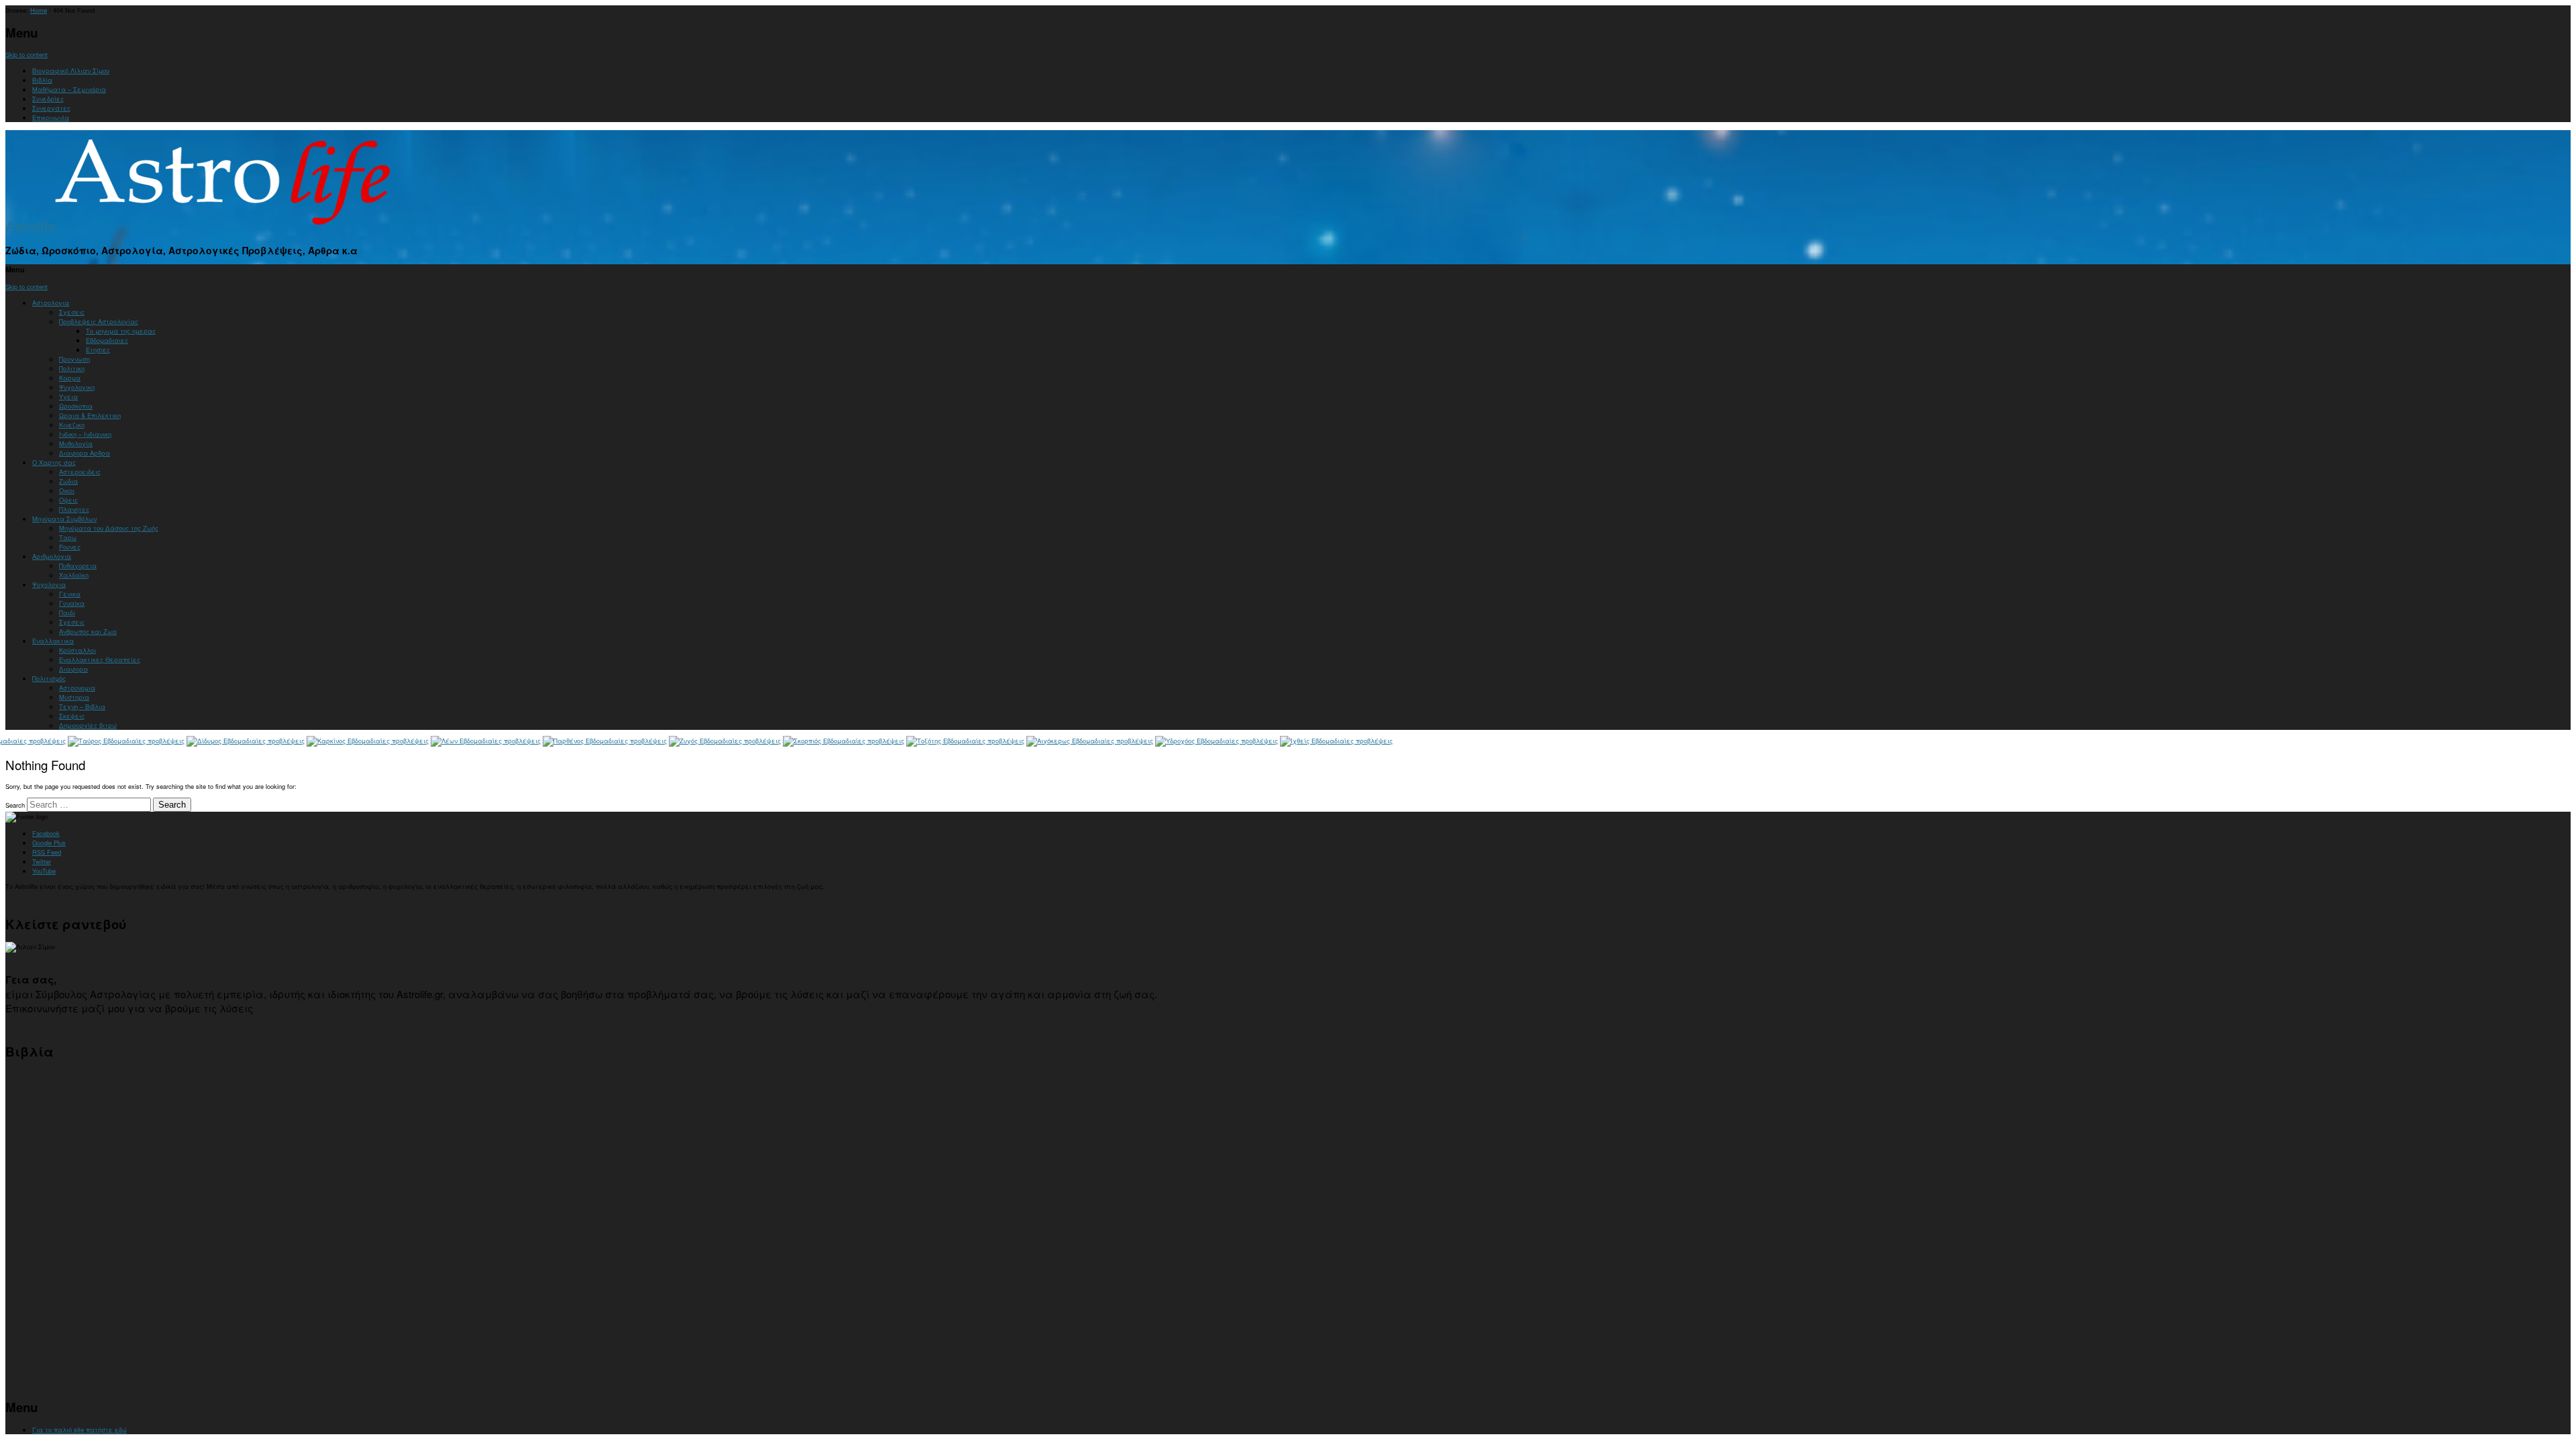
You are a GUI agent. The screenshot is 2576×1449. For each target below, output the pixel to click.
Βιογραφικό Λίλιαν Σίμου (71, 70)
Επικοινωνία (51, 117)
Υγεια (68, 396)
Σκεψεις (72, 716)
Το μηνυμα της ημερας (121, 331)
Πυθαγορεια (78, 566)
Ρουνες (70, 547)
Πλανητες (74, 509)
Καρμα (70, 378)
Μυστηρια (74, 697)
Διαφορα (73, 669)
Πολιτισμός (49, 678)
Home (39, 10)
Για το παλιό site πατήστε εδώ (79, 1430)
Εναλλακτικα (53, 641)
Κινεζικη (72, 425)
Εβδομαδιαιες (107, 340)
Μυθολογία (76, 443)
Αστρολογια (51, 303)
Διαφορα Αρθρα (85, 453)
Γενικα (70, 594)
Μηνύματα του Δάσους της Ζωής (109, 528)
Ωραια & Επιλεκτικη (90, 415)
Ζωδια (68, 481)
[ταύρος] (126, 741)
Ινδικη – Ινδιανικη (85, 434)
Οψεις (68, 500)
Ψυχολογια (49, 584)
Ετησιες (98, 350)
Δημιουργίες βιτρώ (88, 725)
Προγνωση (74, 359)
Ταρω (68, 537)
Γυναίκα (72, 603)
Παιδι (67, 612)
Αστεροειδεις (80, 472)
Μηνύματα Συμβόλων (64, 519)
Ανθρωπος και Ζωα (88, 631)
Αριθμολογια (52, 556)
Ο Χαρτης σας (54, 462)
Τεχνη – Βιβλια (82, 706)
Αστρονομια (77, 688)
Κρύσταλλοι (77, 650)
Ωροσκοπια (76, 406)
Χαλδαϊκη (74, 575)
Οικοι (67, 490)
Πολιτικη (72, 368)
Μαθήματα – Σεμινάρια (69, 89)
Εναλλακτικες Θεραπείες (100, 659)
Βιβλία (42, 80)
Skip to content (26, 54)
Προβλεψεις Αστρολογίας (99, 321)
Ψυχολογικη (77, 387)
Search (15, 805)
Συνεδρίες (48, 99)
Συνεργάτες (51, 108)
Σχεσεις (72, 312)
